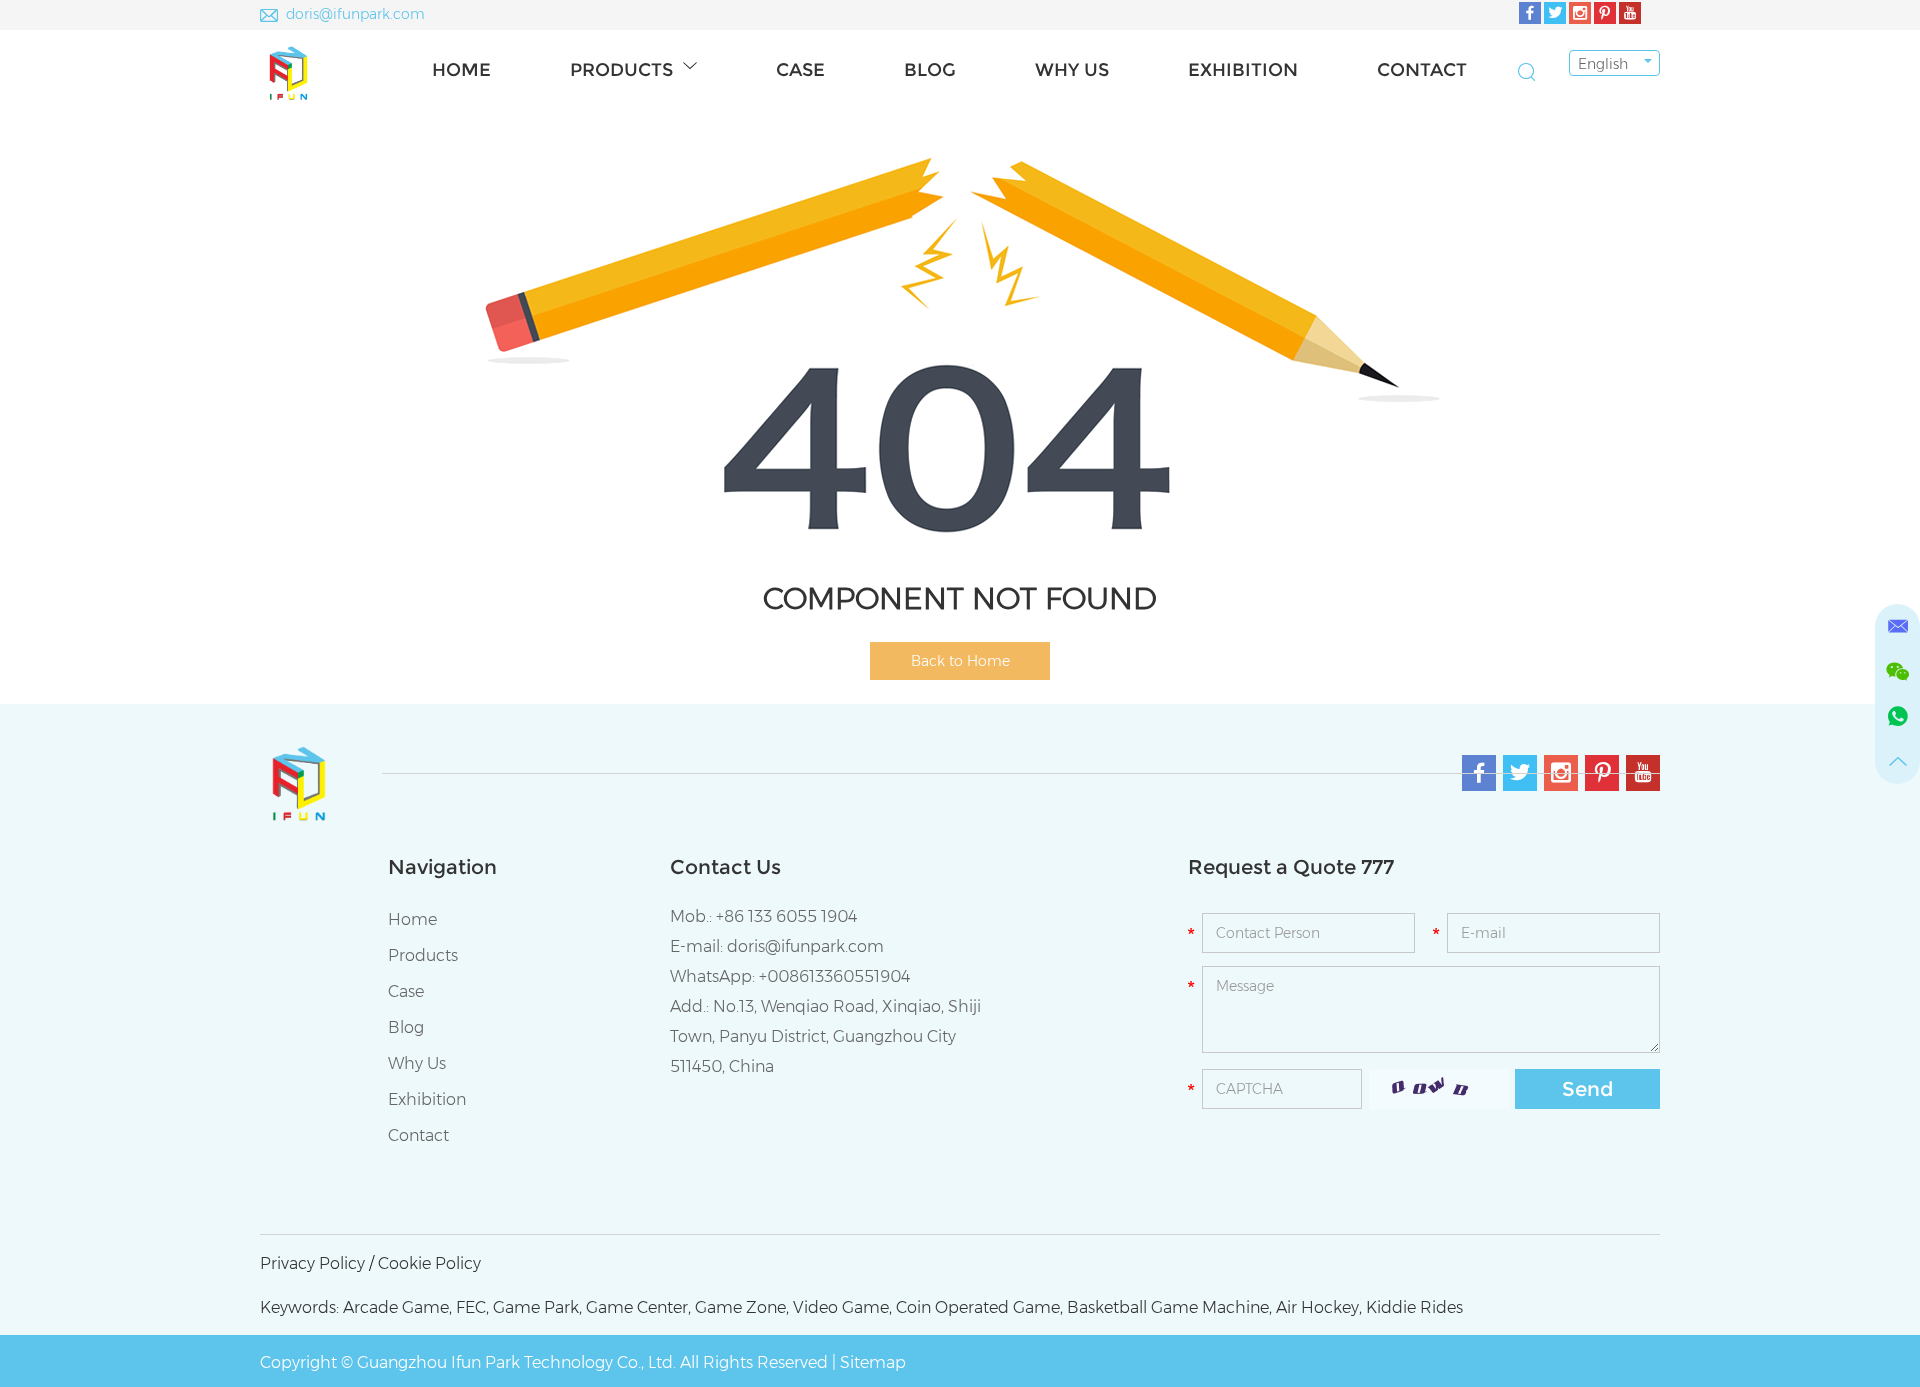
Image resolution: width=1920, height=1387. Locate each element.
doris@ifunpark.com (355, 14)
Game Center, (638, 1307)
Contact (1422, 70)
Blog (930, 70)
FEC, (472, 1307)
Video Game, (842, 1307)
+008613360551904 (834, 976)
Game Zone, (742, 1307)
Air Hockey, (1319, 1307)
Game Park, (537, 1307)
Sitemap (873, 1362)
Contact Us (725, 867)
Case (800, 70)
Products (621, 70)
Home (461, 70)
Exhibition (1243, 70)
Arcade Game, (397, 1307)
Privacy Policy (312, 1263)
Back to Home (960, 661)
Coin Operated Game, (979, 1307)
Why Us (1072, 70)
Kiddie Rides (1414, 1307)
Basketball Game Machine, (1169, 1307)
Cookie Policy (429, 1263)
